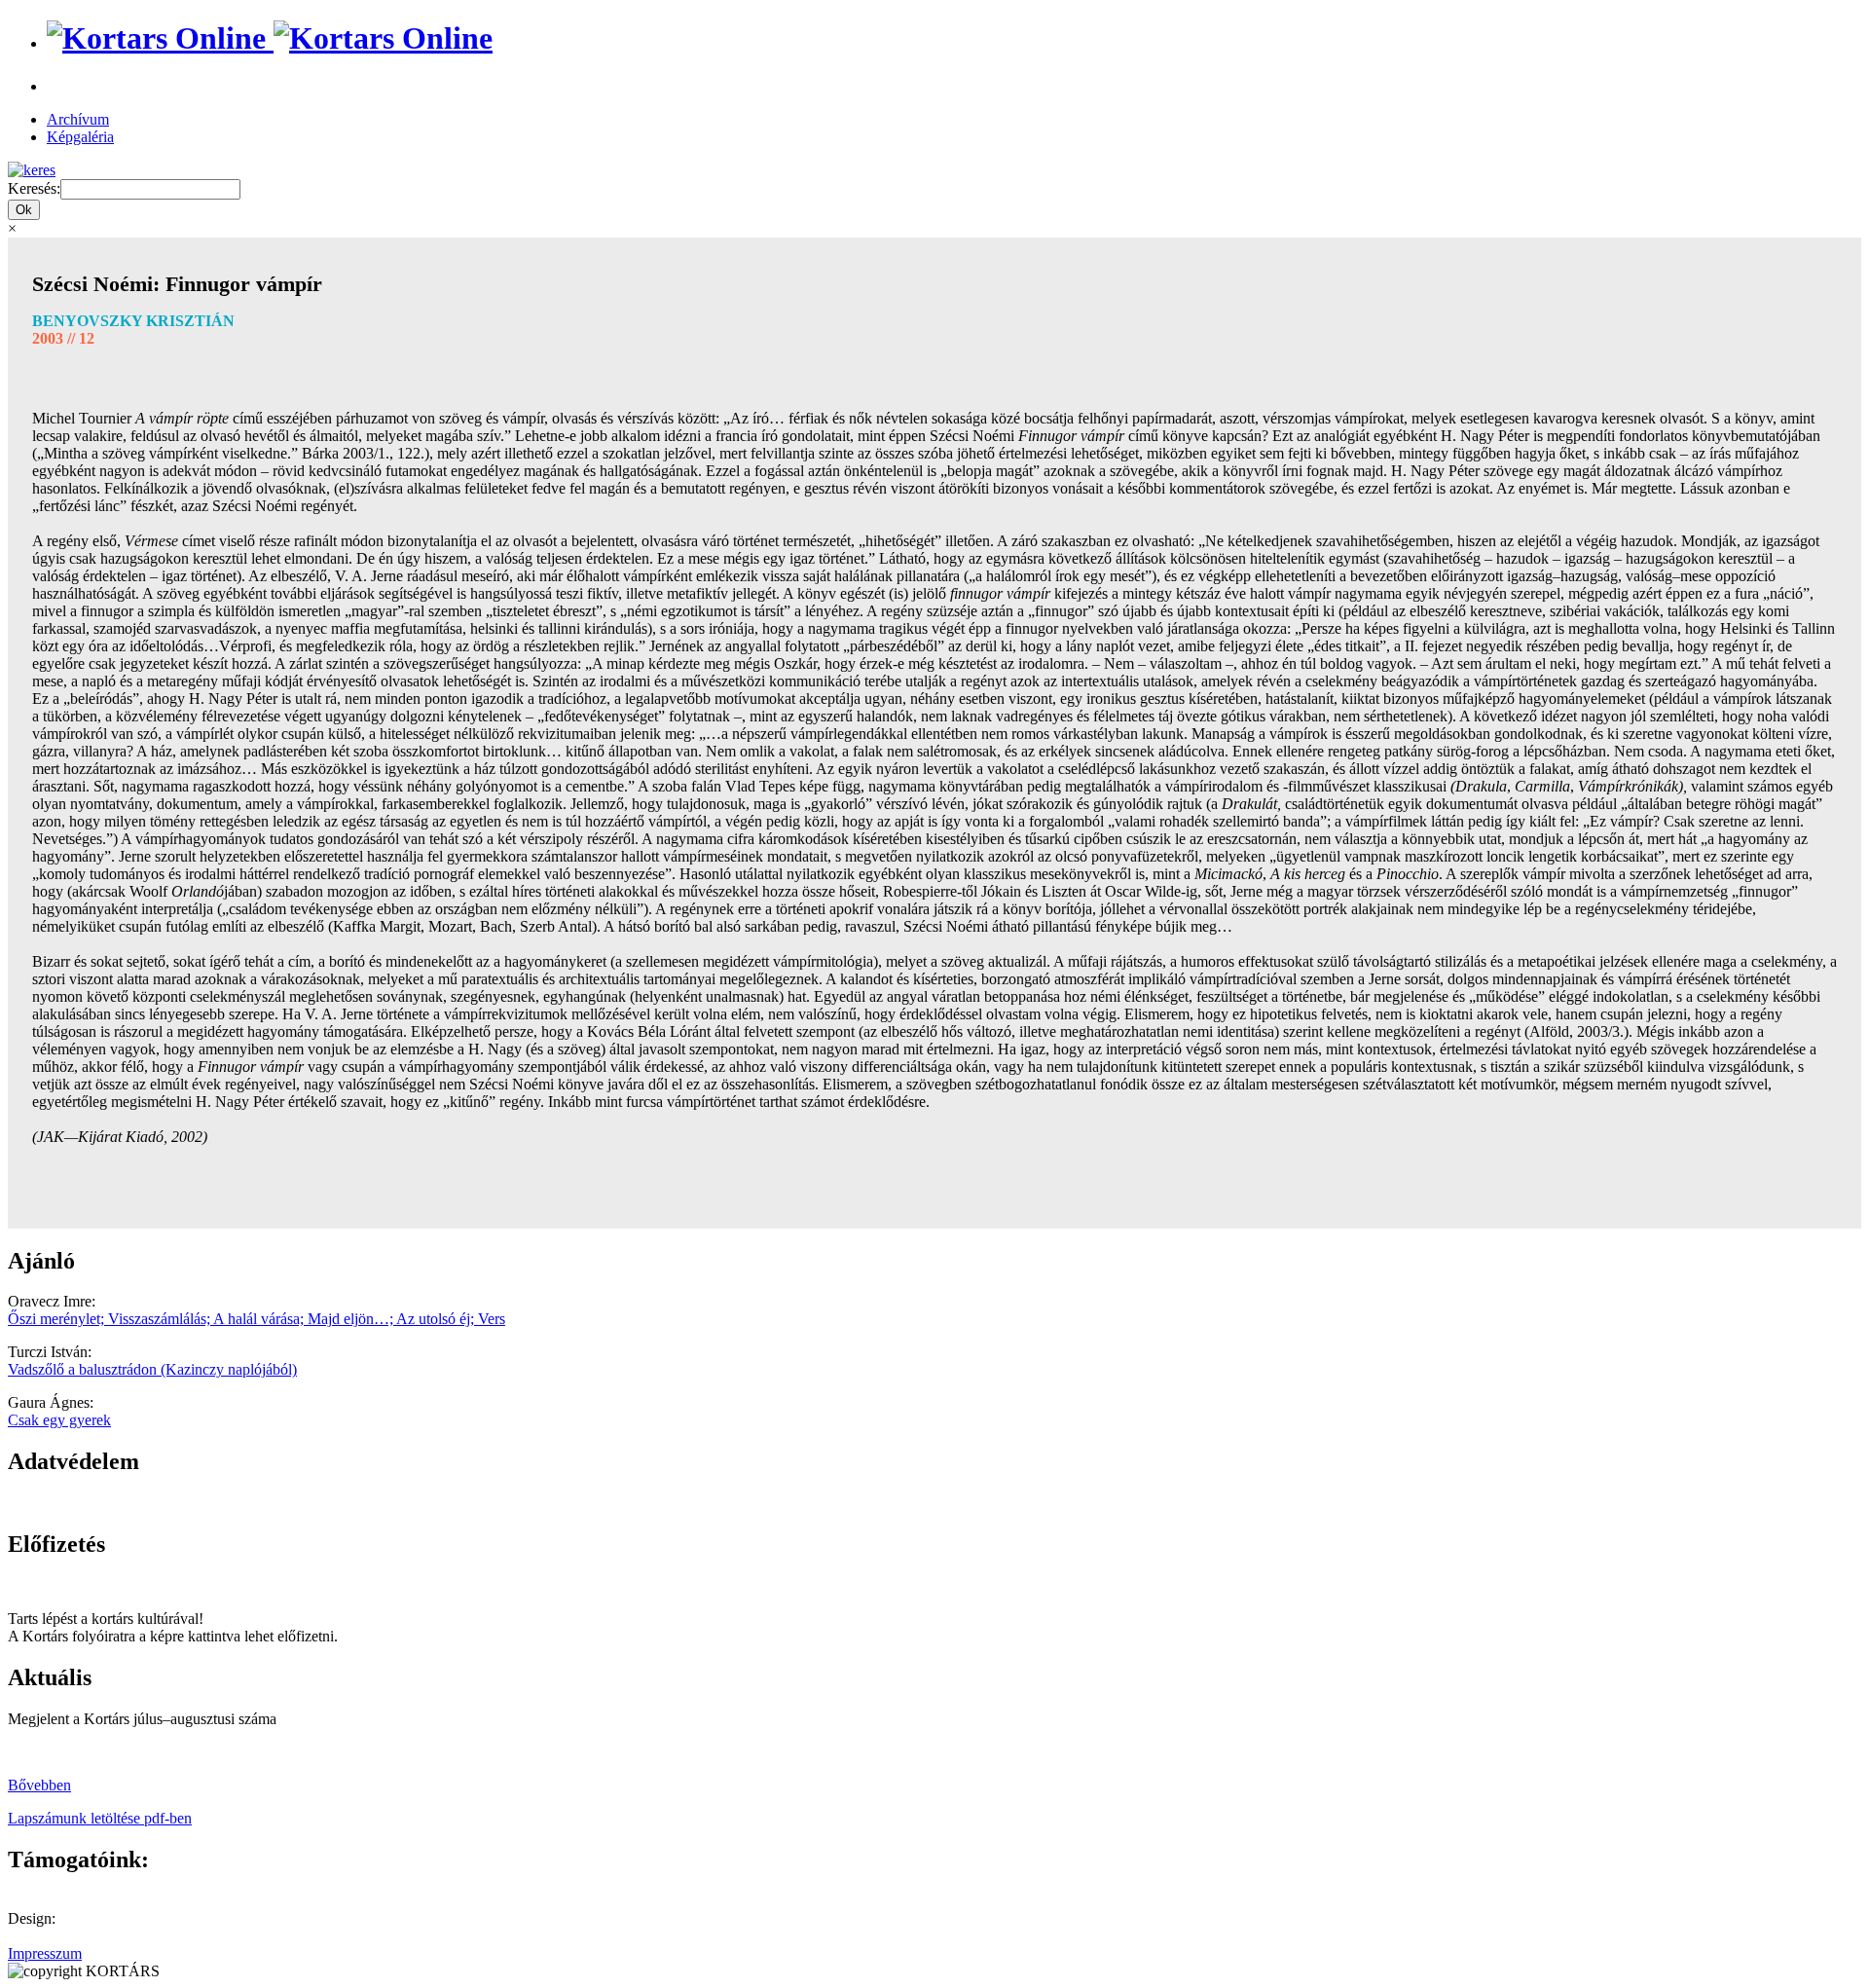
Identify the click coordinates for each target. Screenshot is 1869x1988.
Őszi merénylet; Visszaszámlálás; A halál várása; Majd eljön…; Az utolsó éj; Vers (257, 1319)
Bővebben (39, 1785)
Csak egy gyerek (59, 1420)
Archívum (78, 119)
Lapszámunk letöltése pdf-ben (100, 1818)
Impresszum (45, 1953)
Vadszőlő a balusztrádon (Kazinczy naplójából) (152, 1369)
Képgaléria (80, 137)
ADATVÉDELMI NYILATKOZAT (122, 1503)
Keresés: (34, 188)
